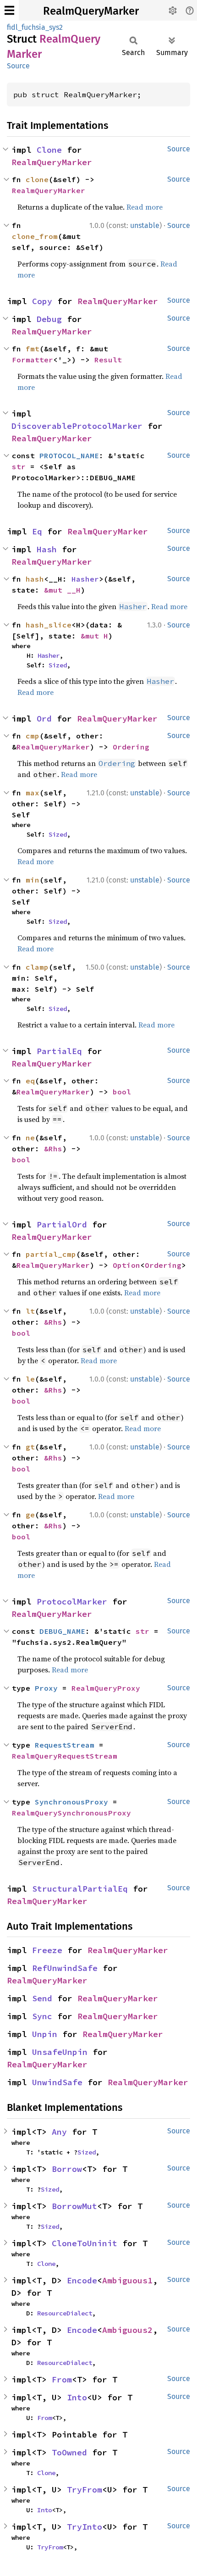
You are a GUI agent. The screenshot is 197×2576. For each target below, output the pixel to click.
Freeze (47, 1950)
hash (35, 579)
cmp (33, 736)
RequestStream (65, 1745)
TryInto (85, 2527)
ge (30, 1515)
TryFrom (85, 2490)
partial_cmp (51, 1254)
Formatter (33, 360)
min (33, 880)
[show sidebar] (9, 10)
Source (18, 66)
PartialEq (59, 1051)
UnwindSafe (57, 2082)
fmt (33, 349)
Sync (42, 2016)
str (19, 466)
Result (108, 360)
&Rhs (53, 1149)
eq (30, 1081)
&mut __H (62, 590)
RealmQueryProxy (106, 1688)
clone (37, 179)
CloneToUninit (85, 2243)
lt (30, 1311)
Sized (58, 665)
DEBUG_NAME (62, 1631)
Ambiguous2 (127, 2330)
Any (59, 2132)
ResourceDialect (65, 2313)
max (33, 793)
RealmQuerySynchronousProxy (71, 1813)
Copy (42, 301)
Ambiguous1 (127, 2280)
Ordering (131, 747)
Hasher (85, 579)
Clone (49, 150)
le (30, 1379)
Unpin (45, 2034)
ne (30, 1138)
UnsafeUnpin (60, 2052)
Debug (49, 319)
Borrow (67, 2169)
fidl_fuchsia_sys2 (35, 27)
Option (126, 1265)
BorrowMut (74, 2206)
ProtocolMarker (72, 1602)
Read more (145, 207)
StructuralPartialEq (80, 1889)
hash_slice (49, 625)
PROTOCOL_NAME (69, 455)
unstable (145, 225)
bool (122, 1092)
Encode (82, 2280)
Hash (47, 549)
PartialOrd (62, 1224)
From (62, 2379)
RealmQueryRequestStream (65, 1756)
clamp (37, 967)
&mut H (94, 636)
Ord (44, 719)
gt (30, 1447)
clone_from (35, 236)
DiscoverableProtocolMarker (77, 426)
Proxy (46, 1688)
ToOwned (69, 2452)
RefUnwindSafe (65, 1968)
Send (42, 1998)
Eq (37, 531)
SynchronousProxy (71, 1802)
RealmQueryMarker (91, 11)
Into (77, 2397)
